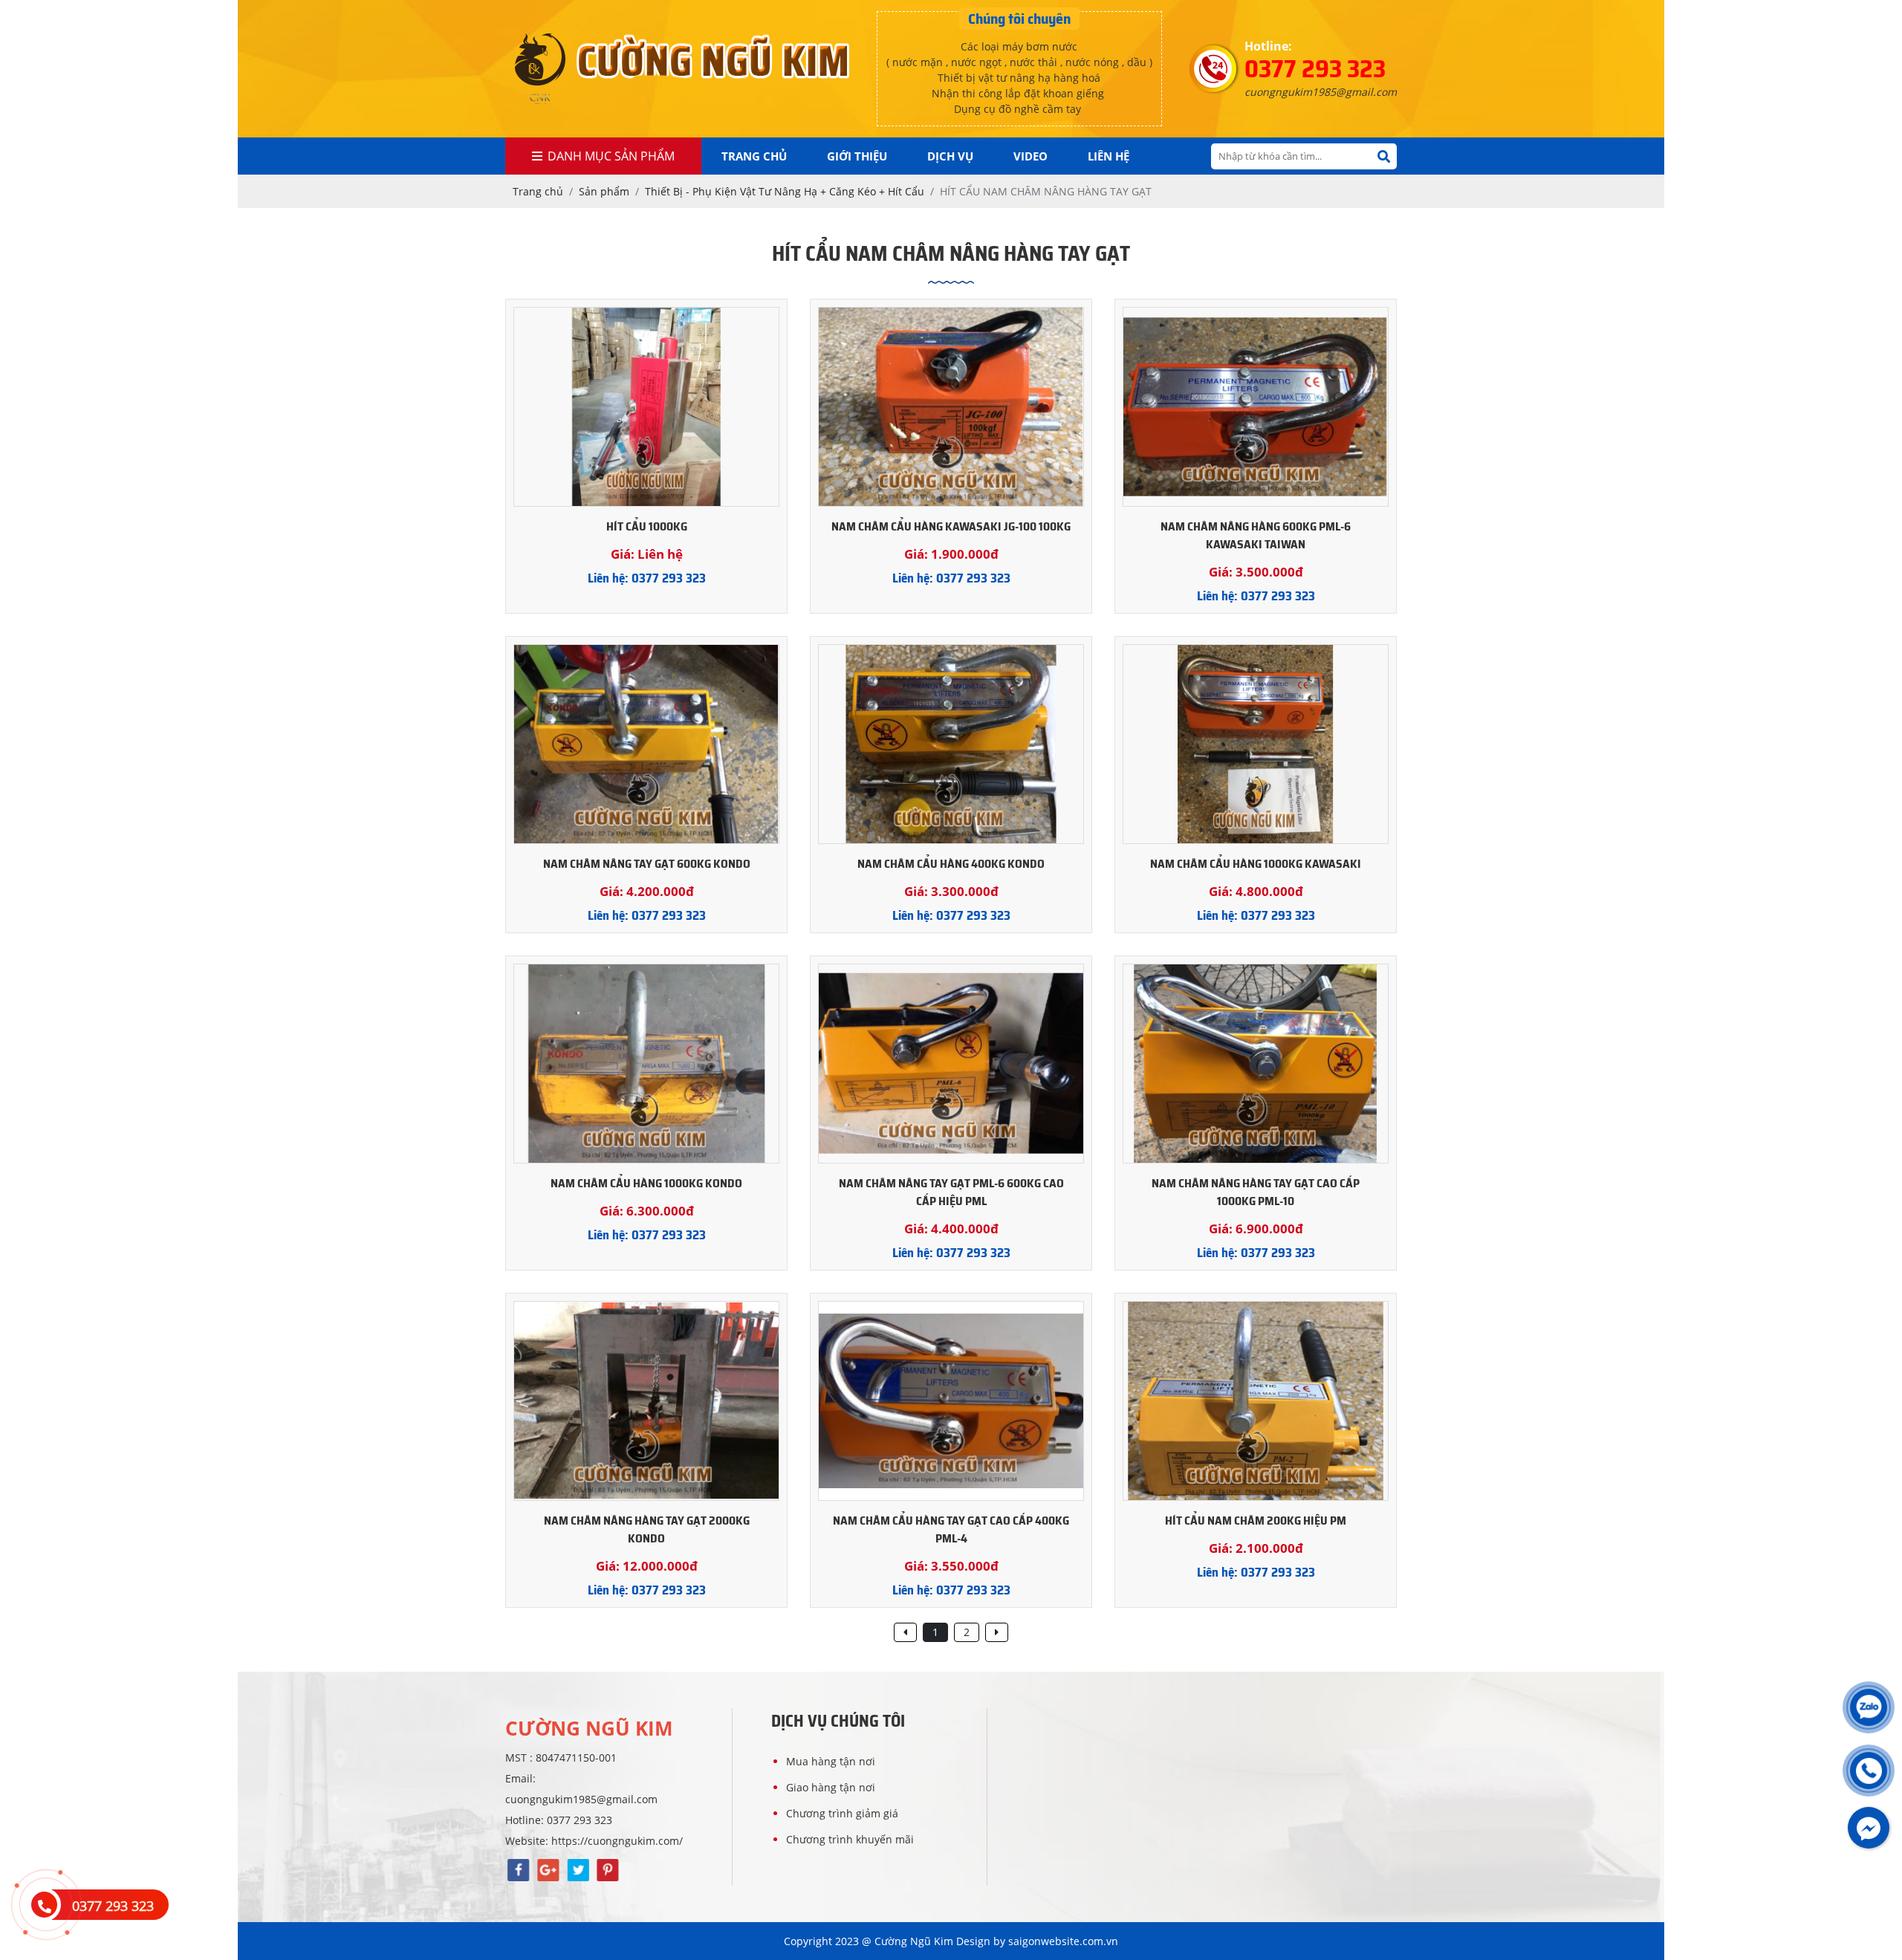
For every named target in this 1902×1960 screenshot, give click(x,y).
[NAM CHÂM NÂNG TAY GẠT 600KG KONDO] (646, 744)
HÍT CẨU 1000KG (647, 527)
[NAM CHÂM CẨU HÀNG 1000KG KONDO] (646, 1064)
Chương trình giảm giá (842, 1813)
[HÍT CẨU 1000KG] (646, 407)
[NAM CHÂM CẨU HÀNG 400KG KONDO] (951, 744)
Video (1030, 156)
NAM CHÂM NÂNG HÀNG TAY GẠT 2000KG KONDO (647, 1530)
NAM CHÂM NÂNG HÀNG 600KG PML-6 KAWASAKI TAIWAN (1256, 536)
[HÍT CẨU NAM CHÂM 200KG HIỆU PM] (1256, 1401)
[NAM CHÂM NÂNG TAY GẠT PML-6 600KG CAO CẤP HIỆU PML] (951, 1064)
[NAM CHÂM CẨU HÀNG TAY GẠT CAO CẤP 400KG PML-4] (951, 1401)
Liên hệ (1109, 156)
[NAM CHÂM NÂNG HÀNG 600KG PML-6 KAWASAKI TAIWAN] (1256, 407)
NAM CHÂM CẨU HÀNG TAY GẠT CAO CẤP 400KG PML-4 (951, 1530)
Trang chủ (754, 156)
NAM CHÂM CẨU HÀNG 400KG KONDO (951, 864)
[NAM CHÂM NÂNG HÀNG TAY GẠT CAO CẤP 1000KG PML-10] (1256, 1064)
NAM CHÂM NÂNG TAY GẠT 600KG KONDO (647, 864)
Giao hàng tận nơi (831, 1787)
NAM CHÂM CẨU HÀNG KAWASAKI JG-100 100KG (951, 527)
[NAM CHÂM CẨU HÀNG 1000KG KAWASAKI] (1256, 744)
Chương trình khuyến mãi (850, 1839)
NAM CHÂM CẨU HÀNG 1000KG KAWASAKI (1256, 864)
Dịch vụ (950, 156)
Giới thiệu (857, 156)
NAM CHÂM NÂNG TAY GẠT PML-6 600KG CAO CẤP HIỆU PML (951, 1192)
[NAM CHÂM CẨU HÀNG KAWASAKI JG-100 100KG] (951, 407)
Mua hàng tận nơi (831, 1761)
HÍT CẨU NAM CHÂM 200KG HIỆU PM (1256, 1521)
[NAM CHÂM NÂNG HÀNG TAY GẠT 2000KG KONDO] (646, 1401)
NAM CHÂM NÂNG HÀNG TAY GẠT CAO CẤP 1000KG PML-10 (1256, 1192)
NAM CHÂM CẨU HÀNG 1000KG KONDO (646, 1184)
